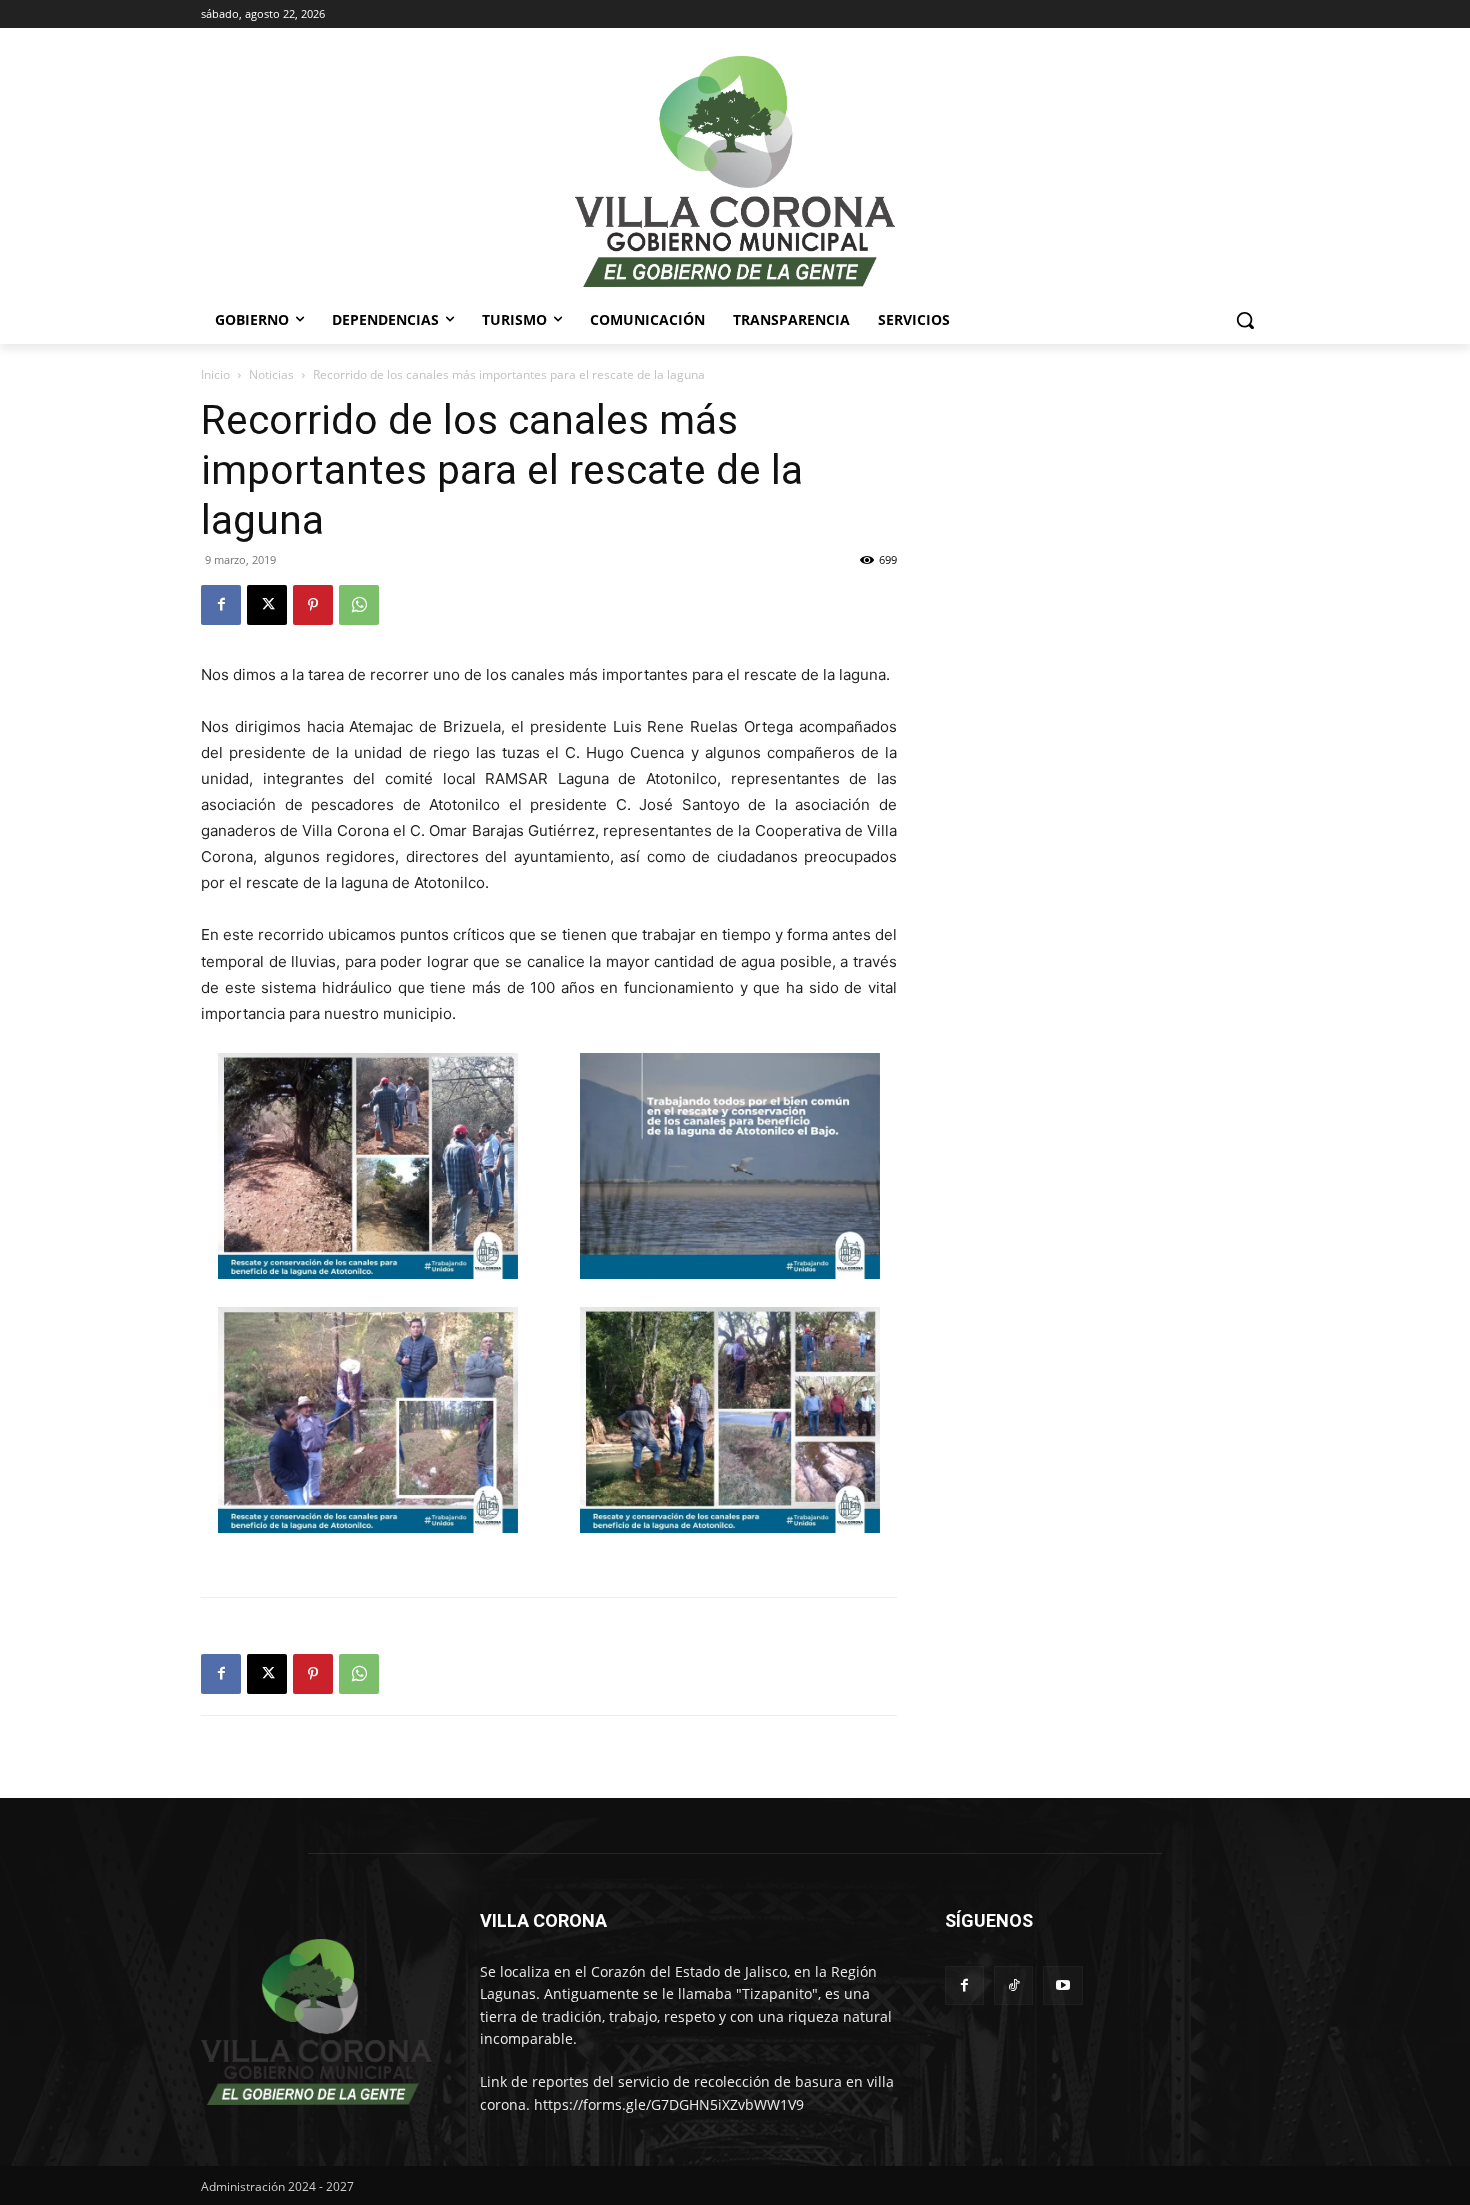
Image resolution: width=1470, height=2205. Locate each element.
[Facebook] (221, 605)
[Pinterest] (313, 605)
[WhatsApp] (359, 605)
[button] (1245, 320)
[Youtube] (1062, 1985)
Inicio (215, 374)
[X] (267, 605)
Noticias (271, 374)
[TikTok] (1013, 1985)
